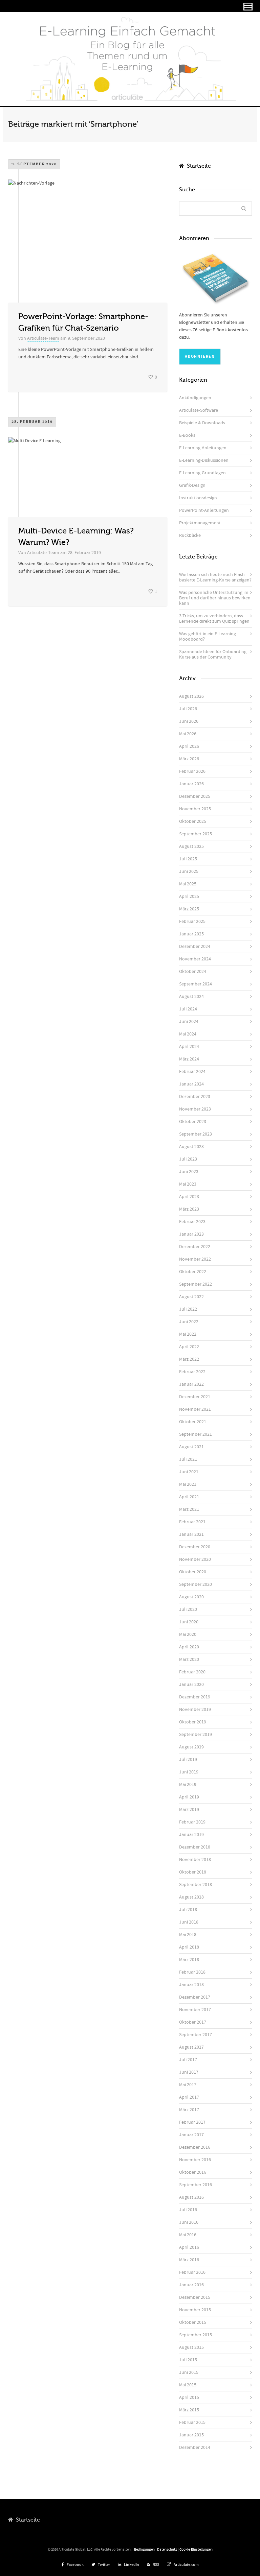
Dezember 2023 (195, 1097)
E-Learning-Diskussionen (204, 460)
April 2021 (189, 1497)
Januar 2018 (191, 1985)
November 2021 (195, 1409)
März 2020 (189, 1660)
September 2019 (196, 1735)
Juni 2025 (189, 872)
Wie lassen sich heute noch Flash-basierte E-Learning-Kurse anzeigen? (215, 577)
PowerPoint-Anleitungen (204, 510)
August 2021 (191, 1447)
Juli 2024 (188, 1009)
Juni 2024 (189, 1022)
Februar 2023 (192, 1222)
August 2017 (191, 2047)
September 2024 (196, 984)
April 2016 (189, 2247)
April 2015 (189, 2398)
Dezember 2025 (195, 796)
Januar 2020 (191, 1685)
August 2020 (191, 1597)
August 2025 (191, 846)
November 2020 (195, 1559)
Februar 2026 (192, 771)
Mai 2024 (188, 1034)
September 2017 (196, 2035)
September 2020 (196, 1584)
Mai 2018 (188, 1935)
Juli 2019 (188, 1760)
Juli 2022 (188, 1309)
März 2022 (189, 1359)
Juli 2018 (188, 1910)
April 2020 (189, 1647)
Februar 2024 (192, 1072)
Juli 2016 (188, 2210)
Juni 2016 (189, 2222)
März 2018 (189, 1960)
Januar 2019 (191, 1835)
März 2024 (189, 1059)
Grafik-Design (192, 485)
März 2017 (189, 2110)
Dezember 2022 (195, 1247)
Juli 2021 (188, 1459)
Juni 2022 (189, 1322)
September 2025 (196, 834)
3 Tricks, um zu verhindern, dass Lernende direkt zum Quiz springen (214, 619)
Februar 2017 (192, 2122)
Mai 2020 (188, 1635)
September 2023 (196, 1134)
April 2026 (189, 746)
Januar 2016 (191, 2285)
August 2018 (191, 1897)
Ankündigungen (195, 398)
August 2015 (191, 2347)
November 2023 (195, 1109)
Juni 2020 (189, 1622)
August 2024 (191, 997)
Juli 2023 (188, 1159)
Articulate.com (186, 2565)
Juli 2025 (188, 859)
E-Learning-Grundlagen (202, 473)
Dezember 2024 (195, 947)
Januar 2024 (191, 1084)
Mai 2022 (188, 1334)
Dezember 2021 (195, 1397)
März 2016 (189, 2260)
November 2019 (195, 1710)
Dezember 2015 (195, 2297)
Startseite (198, 166)
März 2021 (189, 1509)
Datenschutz (167, 2550)
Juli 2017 (188, 2060)
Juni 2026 (189, 721)
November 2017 (195, 2010)
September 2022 (196, 1284)
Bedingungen (144, 2550)
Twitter (104, 2565)
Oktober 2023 (193, 1122)
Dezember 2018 (195, 1847)
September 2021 (196, 1434)
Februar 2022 (192, 1372)
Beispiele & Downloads (202, 423)
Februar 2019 (192, 1822)
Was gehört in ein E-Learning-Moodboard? (208, 637)
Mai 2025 (188, 884)
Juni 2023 (189, 1172)
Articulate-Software (199, 410)
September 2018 (196, 1885)
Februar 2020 (192, 1672)
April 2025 (189, 897)
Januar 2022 (191, 1384)
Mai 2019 (188, 1785)
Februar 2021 (192, 1522)
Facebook (75, 2565)
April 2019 (189, 1797)
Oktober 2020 (193, 1572)
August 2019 (191, 1747)
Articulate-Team (43, 338)
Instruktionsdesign (198, 498)
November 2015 (195, 2310)
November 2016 (195, 2160)
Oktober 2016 (193, 2172)
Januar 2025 (191, 934)
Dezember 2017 (195, 1997)
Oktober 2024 (193, 972)
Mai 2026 (188, 734)
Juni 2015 (189, 2372)
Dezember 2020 (195, 1547)
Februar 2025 (192, 922)
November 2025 (195, 809)
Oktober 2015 (193, 2322)
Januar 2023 (191, 1234)
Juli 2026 (188, 709)
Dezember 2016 (195, 2147)
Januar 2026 (191, 784)
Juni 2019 (189, 1772)
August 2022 (191, 1297)
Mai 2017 (188, 2085)
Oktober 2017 (193, 2022)
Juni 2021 (189, 1472)
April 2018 (189, 1947)
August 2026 (191, 696)
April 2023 (189, 1197)
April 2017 (189, 2097)
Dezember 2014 (195, 2448)
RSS (156, 2565)
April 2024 (189, 1047)
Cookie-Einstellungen (196, 2550)
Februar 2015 (192, 2423)
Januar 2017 (191, 2135)
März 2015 (189, 2410)
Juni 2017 (189, 2072)
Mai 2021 (188, 1484)
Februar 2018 (192, 1972)
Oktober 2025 (193, 821)
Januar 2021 (191, 1534)
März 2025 (189, 909)
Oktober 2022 (193, 1272)
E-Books (187, 435)
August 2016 (191, 2197)
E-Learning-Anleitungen (203, 448)
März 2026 (189, 759)
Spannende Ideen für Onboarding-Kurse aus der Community (213, 654)
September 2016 (196, 2185)
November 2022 (195, 1259)
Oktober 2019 (193, 1722)
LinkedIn (132, 2565)
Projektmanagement (200, 523)
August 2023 (191, 1147)
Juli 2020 (188, 1609)
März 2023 (189, 1209)
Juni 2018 (189, 1922)
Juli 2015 (188, 2360)
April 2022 (189, 1347)
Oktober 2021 (193, 1422)
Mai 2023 (188, 1184)
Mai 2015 (188, 2385)
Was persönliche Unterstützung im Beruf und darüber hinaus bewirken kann (215, 598)
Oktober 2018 (193, 1872)
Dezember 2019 (195, 1697)
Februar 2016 (192, 2272)
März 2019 (189, 1810)
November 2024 (195, 959)
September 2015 (196, 2335)
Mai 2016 (188, 2235)
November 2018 (195, 1860)
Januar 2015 (191, 2435)
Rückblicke (190, 535)
